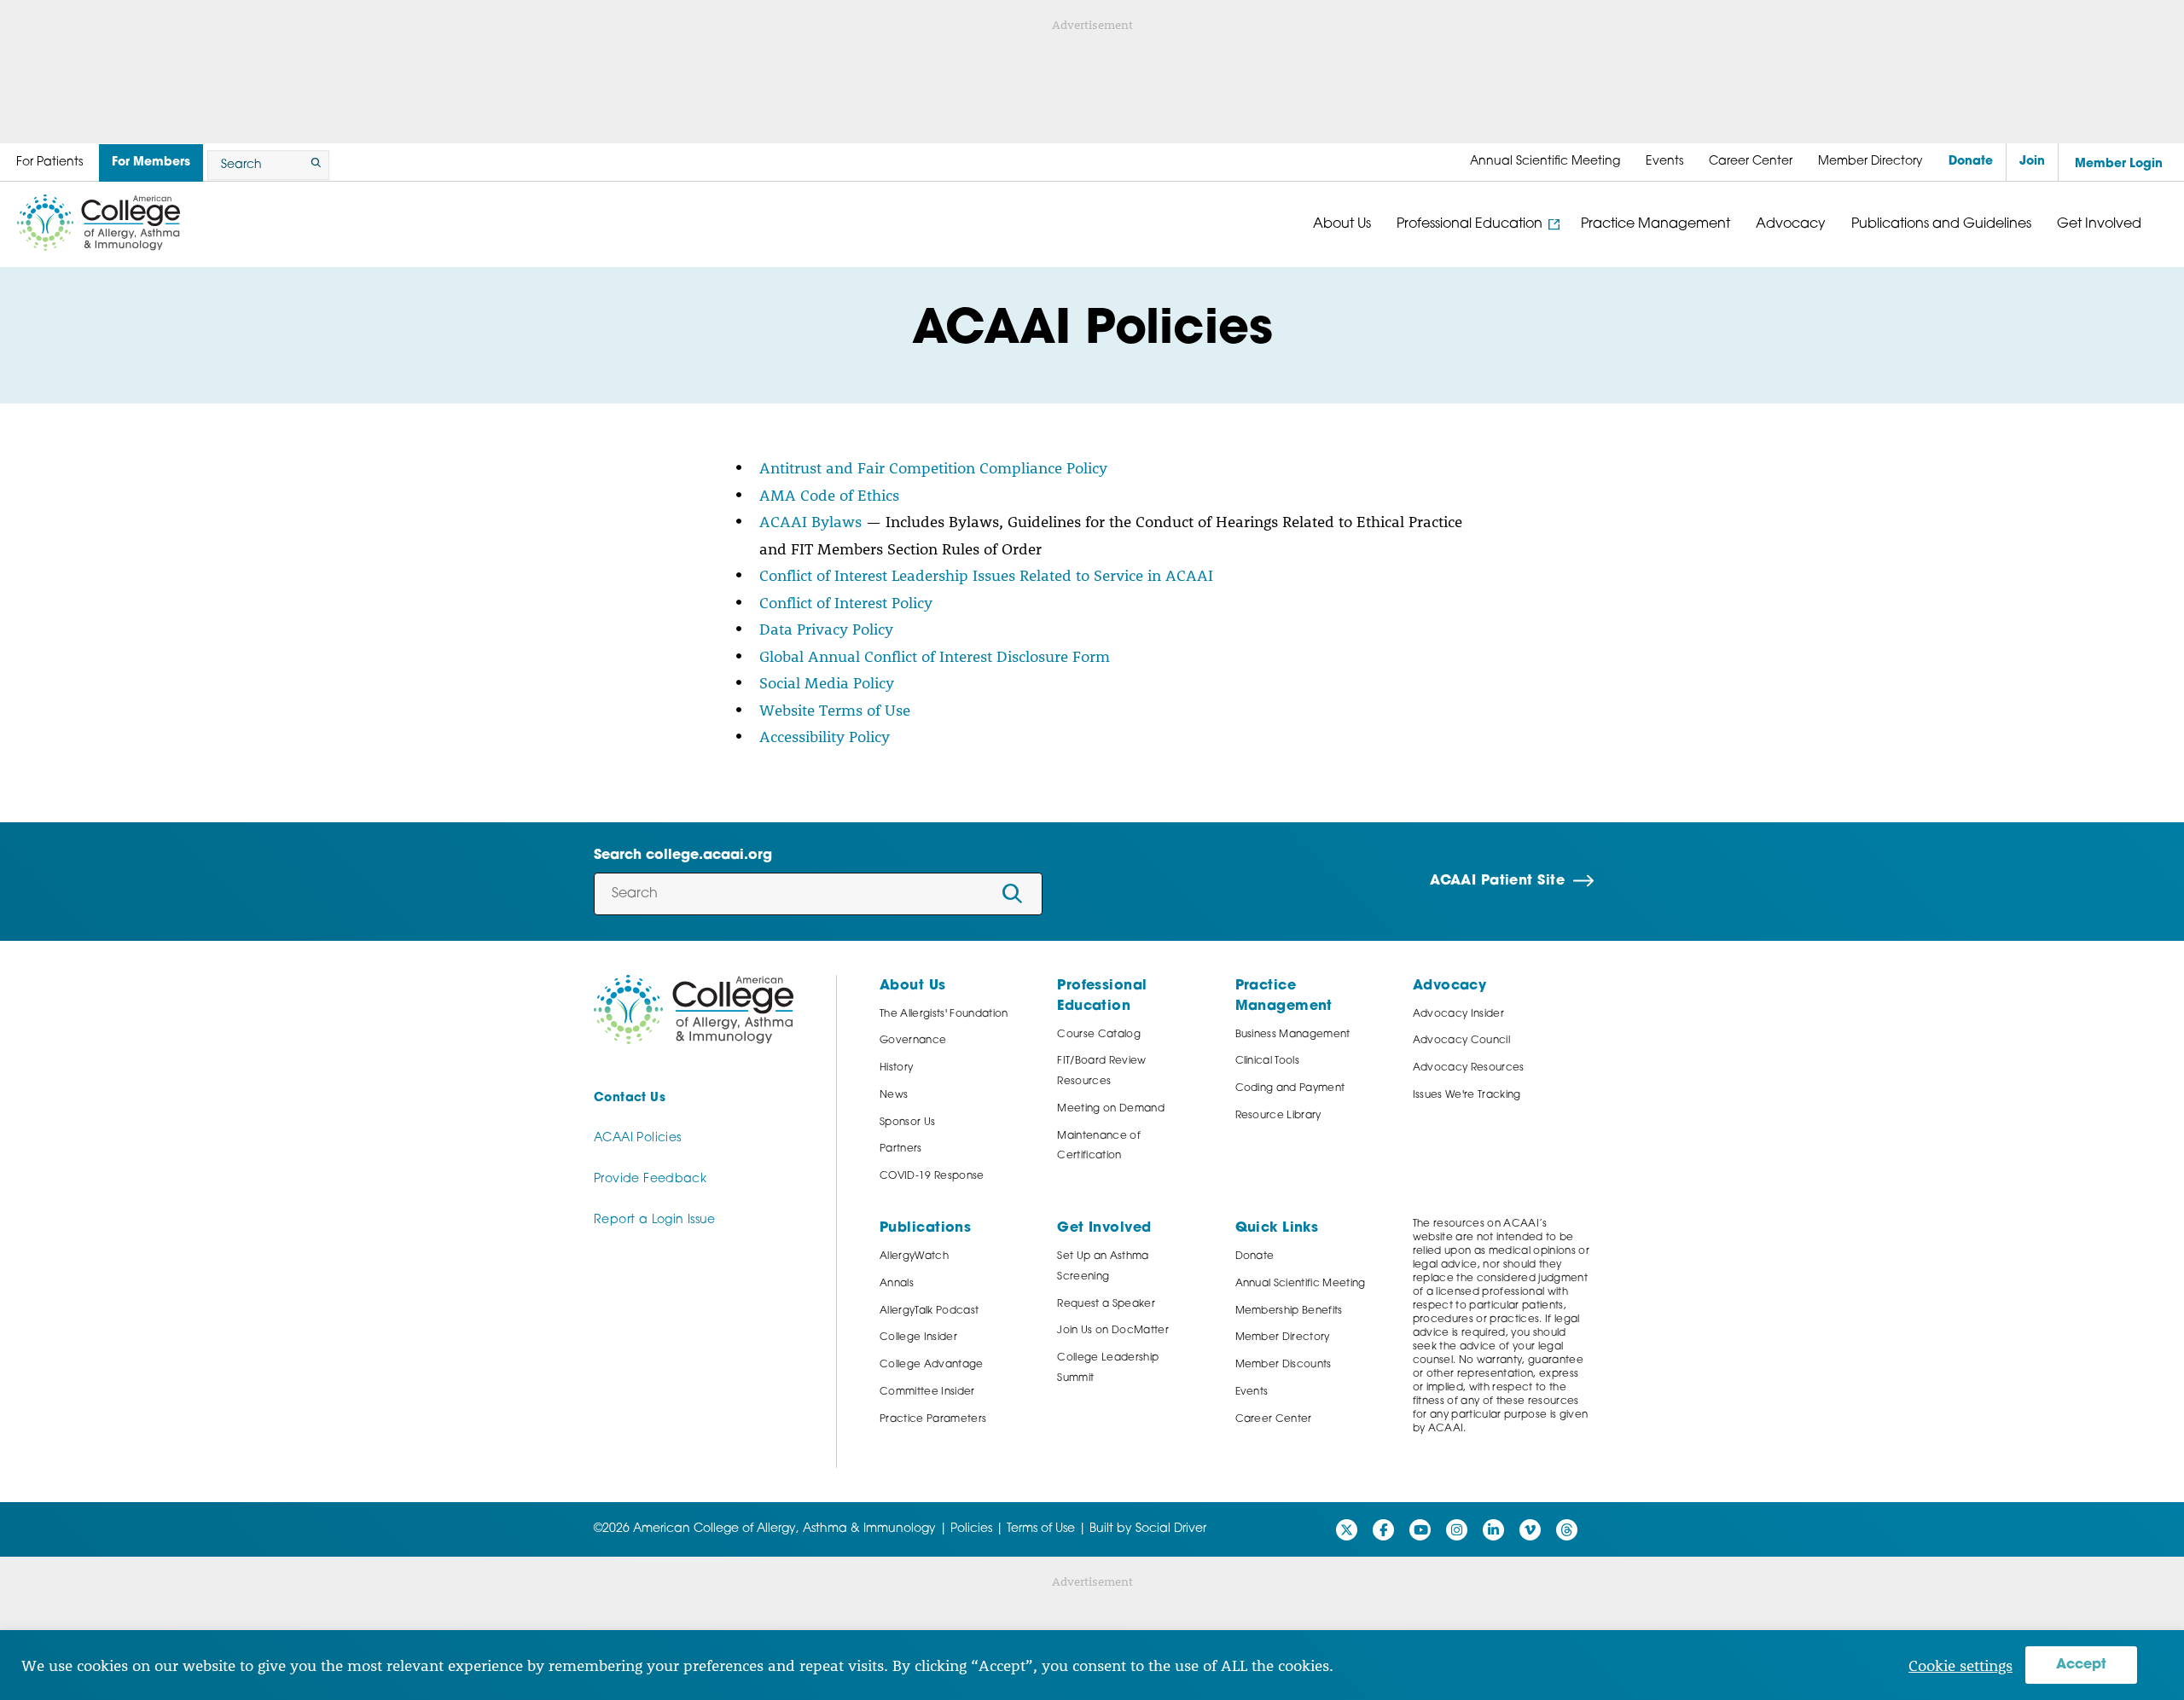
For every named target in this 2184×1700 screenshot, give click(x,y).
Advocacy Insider (1458, 1014)
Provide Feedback (650, 1179)
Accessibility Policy (825, 736)
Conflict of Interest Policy (846, 602)
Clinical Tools (1268, 1061)
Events (1252, 1392)
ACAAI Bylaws (810, 521)
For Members (151, 162)
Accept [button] (2081, 1665)
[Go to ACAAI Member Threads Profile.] (1567, 1530)
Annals (897, 1284)
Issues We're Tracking (1467, 1095)
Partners (901, 1149)
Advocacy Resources (1469, 1068)
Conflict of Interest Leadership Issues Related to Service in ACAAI (986, 575)
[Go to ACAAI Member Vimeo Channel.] (1530, 1530)
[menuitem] (1545, 162)
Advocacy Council (1461, 1041)
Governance (913, 1041)
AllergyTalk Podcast (929, 1311)
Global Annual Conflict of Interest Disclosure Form (935, 656)
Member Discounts (1284, 1365)
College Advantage (932, 1365)
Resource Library (1278, 1116)
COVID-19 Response (932, 1176)
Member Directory (1283, 1337)
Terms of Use (1041, 1529)
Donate (1255, 1256)
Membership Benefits (1289, 1311)
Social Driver (1171, 1529)
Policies (971, 1529)
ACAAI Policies (637, 1138)
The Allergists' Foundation (944, 1014)
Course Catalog (1099, 1035)
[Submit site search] (313, 165)
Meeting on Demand (1111, 1109)
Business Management (1293, 1035)
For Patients (49, 162)
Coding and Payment (1290, 1088)
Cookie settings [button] (1960, 1665)
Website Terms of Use (835, 710)
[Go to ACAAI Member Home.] (99, 223)
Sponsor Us (907, 1123)
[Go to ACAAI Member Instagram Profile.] (1457, 1530)
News (894, 1095)
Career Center (1274, 1419)
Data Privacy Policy (826, 629)
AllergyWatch (914, 1256)
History (896, 1068)
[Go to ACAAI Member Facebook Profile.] (1383, 1530)
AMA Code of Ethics (829, 495)
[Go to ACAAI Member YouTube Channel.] (1420, 1530)
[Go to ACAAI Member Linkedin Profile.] (1493, 1530)
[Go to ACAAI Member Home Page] (694, 1010)
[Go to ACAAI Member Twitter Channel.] (1347, 1530)
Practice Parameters (933, 1419)
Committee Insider (927, 1392)
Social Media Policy (827, 682)
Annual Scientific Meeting (1301, 1284)
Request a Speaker (1106, 1304)
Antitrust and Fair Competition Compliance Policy (933, 467)
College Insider (918, 1337)
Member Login (2119, 164)
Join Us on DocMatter (1113, 1331)
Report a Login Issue (655, 1220)
